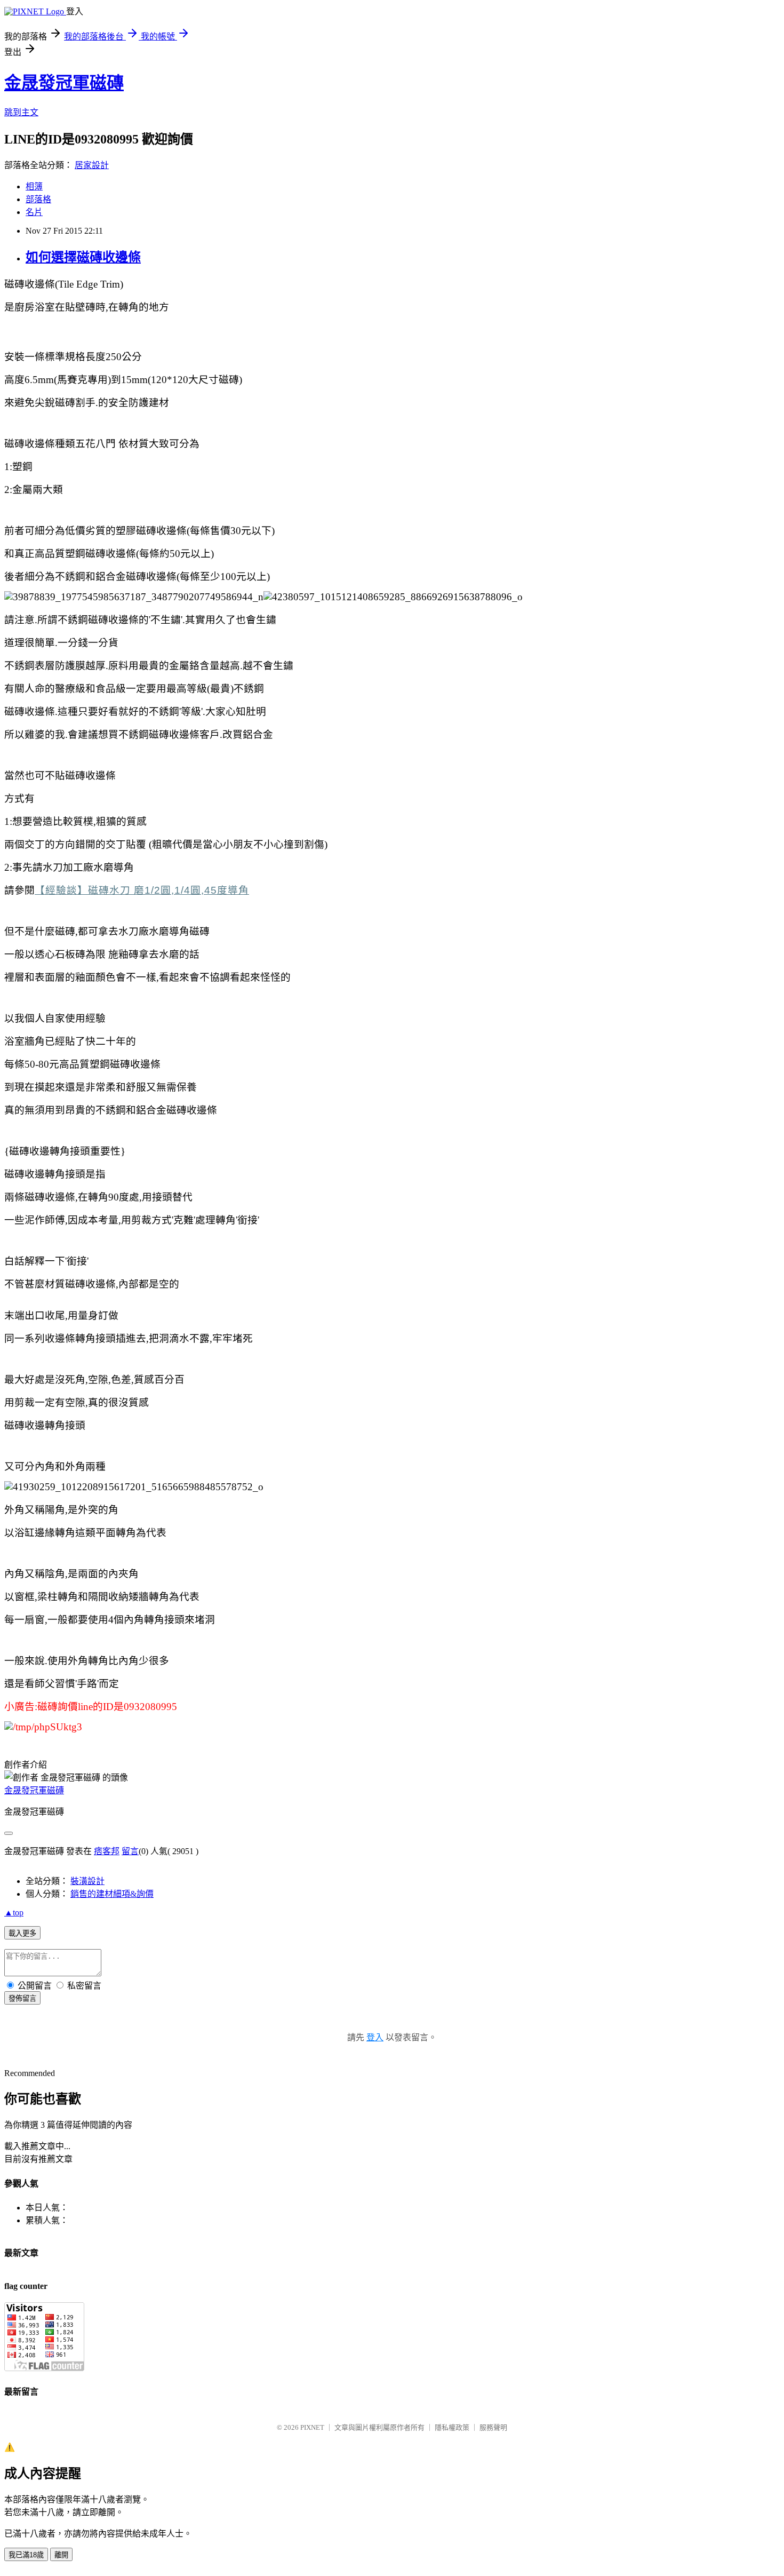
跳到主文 (21, 112)
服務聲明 (493, 2427)
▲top (14, 1913)
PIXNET (312, 2427)
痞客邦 (107, 1851)
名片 (34, 212)
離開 (61, 2555)
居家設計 (92, 165)
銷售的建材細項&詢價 (112, 1894)
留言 (130, 1851)
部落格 (38, 199)
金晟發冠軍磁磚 (64, 83)
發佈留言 (22, 1998)
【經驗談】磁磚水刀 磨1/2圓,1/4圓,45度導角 (142, 890)
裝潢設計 (87, 1881)
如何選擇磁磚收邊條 (83, 257)
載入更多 (22, 1933)
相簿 (34, 186)
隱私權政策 (452, 2427)
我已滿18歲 (26, 2555)
